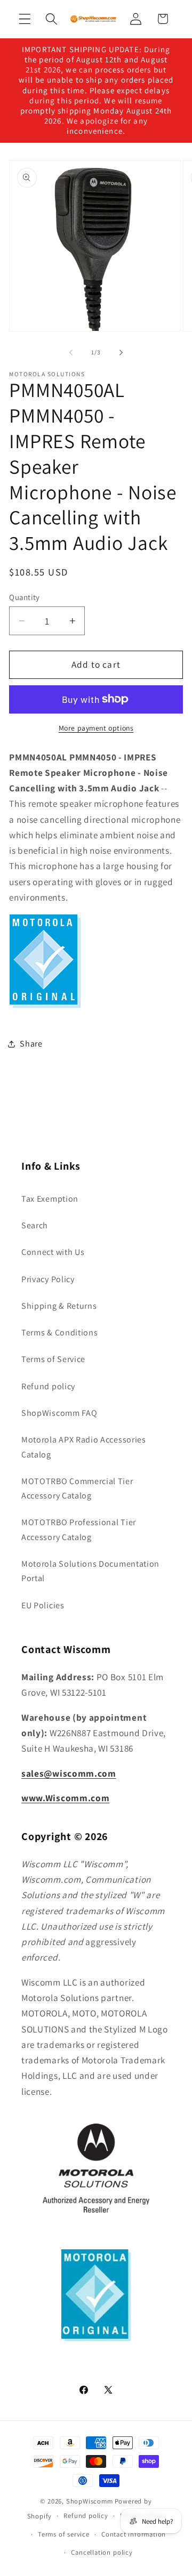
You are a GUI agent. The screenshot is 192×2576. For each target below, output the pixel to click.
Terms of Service (53, 1359)
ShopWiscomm (90, 2501)
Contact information (134, 2534)
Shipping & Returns (59, 1306)
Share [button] (31, 1044)
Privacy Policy (48, 1279)
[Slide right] (121, 352)
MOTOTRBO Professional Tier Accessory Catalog (79, 1529)
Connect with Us (53, 1252)
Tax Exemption (50, 1199)
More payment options (96, 728)
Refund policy (48, 1386)
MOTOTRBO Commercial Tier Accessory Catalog (77, 1488)
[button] (25, 19)
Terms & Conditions (59, 1332)
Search (35, 1225)
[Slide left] (71, 352)
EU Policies (43, 1605)
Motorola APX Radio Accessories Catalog (84, 1447)
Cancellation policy (102, 2552)
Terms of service (64, 2534)
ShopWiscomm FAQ (59, 1413)
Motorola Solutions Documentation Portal (90, 1571)
